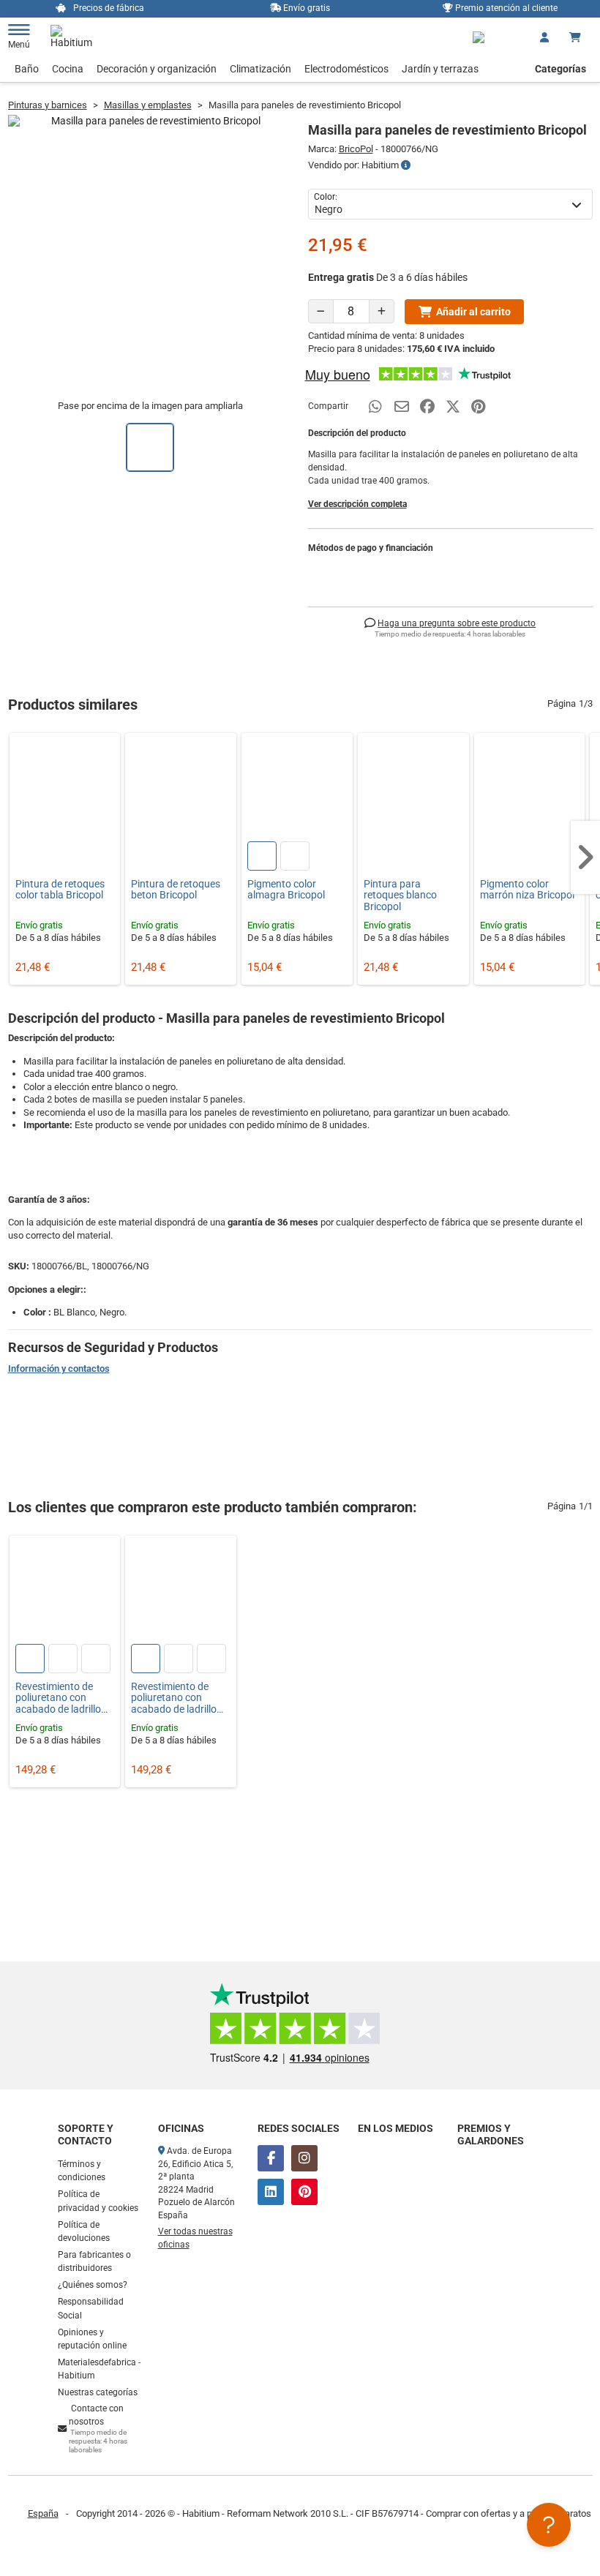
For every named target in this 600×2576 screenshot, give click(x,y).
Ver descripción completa (357, 504)
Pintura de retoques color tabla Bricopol (60, 890)
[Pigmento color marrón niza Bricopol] (530, 789)
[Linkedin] (271, 2192)
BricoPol (356, 149)
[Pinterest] (304, 2192)
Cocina (68, 69)
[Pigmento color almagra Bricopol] (297, 789)
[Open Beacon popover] (549, 2525)
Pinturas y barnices (48, 105)
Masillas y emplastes (148, 105)
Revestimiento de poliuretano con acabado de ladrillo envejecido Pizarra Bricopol (58, 1698)
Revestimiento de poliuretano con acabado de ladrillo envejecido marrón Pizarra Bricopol (174, 1698)
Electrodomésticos (346, 69)
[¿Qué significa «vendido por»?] (406, 165)
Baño (27, 69)
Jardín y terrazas (440, 69)
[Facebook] (271, 2158)
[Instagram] (304, 2158)
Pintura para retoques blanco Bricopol (400, 895)
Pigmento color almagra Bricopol (286, 890)
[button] (585, 857)
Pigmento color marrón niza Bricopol (527, 890)
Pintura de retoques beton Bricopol (176, 890)
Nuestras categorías (98, 2392)
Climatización (260, 69)
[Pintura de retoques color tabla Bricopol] (65, 789)
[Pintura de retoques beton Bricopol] (181, 789)
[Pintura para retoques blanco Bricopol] (413, 789)
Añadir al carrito (473, 312)
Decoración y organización (157, 69)
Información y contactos (59, 1368)
